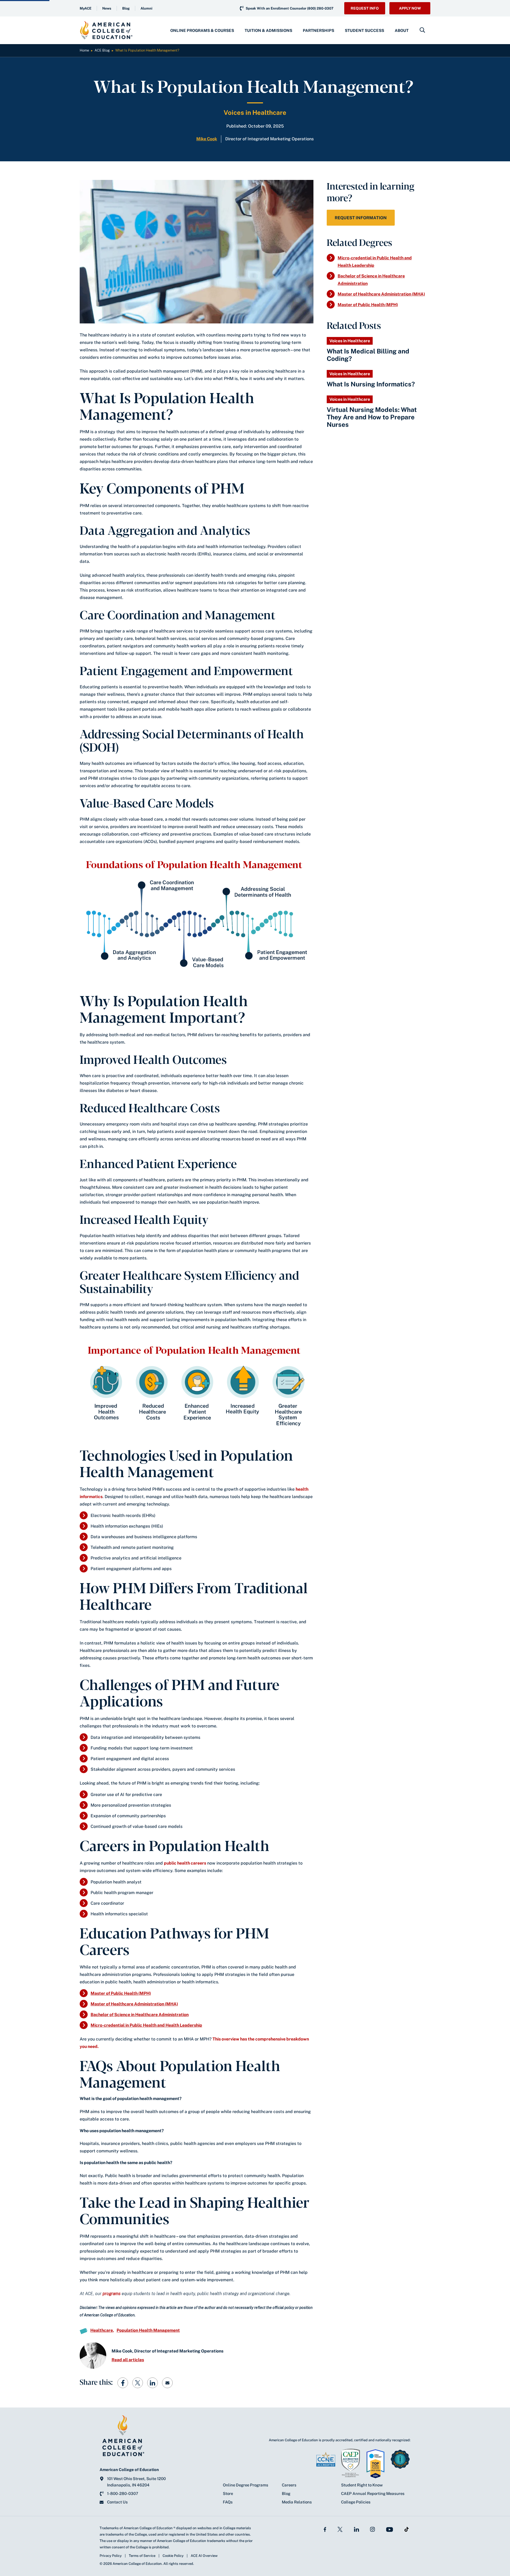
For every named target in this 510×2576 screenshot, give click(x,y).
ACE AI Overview (204, 2556)
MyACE (86, 8)
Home (84, 50)
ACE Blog (102, 50)
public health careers (185, 1863)
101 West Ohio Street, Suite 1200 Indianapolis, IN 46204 (136, 2482)
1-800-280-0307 (123, 2493)
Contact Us (117, 2502)
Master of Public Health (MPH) (121, 1993)
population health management (148, 2330)
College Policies (356, 2502)
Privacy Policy (111, 2556)
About (402, 30)
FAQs (228, 2502)
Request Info (365, 8)
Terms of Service (142, 2556)
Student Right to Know (362, 2485)
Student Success (364, 30)
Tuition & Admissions (268, 30)
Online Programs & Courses (202, 30)
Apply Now (410, 8)
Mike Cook (207, 139)
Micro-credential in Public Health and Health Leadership (146, 2025)
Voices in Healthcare (255, 112)
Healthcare (102, 2330)
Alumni (146, 8)
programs (112, 2294)
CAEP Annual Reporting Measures (373, 2493)
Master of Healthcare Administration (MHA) (134, 2004)
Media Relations (297, 2502)
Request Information (361, 218)
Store (228, 2493)
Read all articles (128, 2360)
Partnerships (318, 30)
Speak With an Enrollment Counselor (290, 8)
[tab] (202, 30)
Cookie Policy (173, 2556)
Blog (126, 8)
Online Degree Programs (246, 2485)
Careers (289, 2485)
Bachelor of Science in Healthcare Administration (140, 2015)
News (107, 8)
